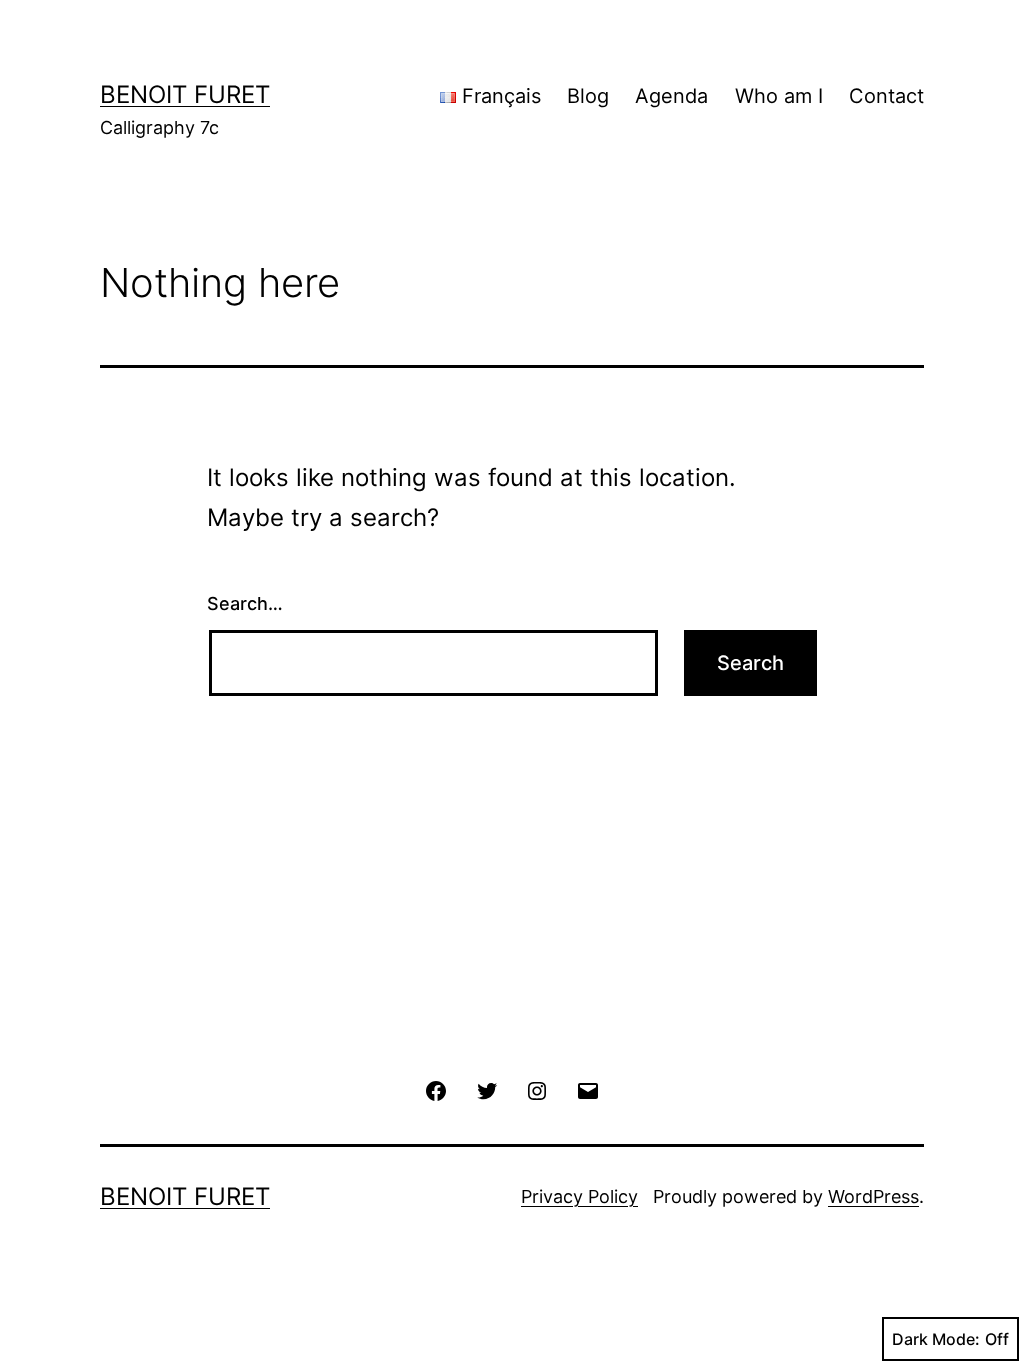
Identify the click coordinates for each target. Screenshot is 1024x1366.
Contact (886, 96)
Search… (245, 603)
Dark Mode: (936, 1339)
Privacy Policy (579, 1196)
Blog (588, 96)
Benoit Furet (185, 94)
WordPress (873, 1196)
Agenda (671, 96)
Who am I (779, 96)
